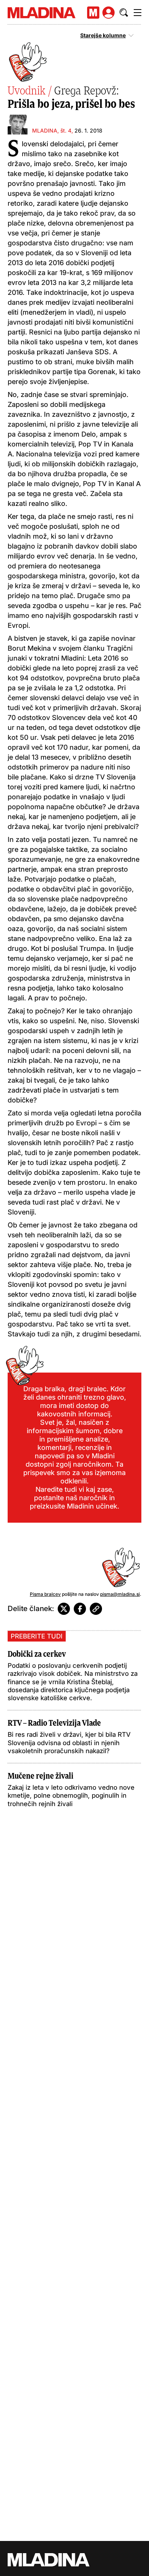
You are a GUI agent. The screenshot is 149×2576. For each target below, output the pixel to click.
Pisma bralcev (45, 1594)
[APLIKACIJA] (93, 13)
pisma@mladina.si (120, 1594)
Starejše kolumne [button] (103, 35)
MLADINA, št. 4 (52, 130)
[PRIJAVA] (109, 13)
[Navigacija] (138, 13)
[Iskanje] (124, 13)
